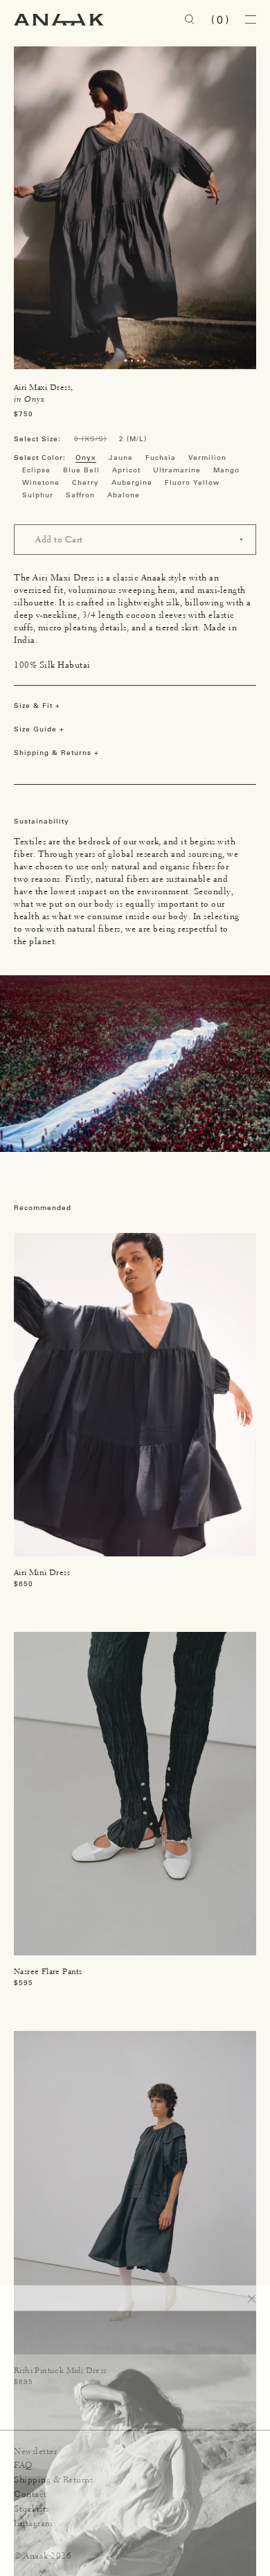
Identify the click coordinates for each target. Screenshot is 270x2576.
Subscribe (218, 2534)
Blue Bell (81, 470)
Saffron (80, 495)
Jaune (121, 458)
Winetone (41, 482)
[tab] (125, 360)
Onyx (86, 458)
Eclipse (36, 470)
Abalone (124, 495)
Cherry (85, 482)
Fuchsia (161, 458)
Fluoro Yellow (192, 482)
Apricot (126, 470)
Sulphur (38, 495)
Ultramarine (177, 470)
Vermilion (207, 458)
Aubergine (132, 482)
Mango (226, 470)
